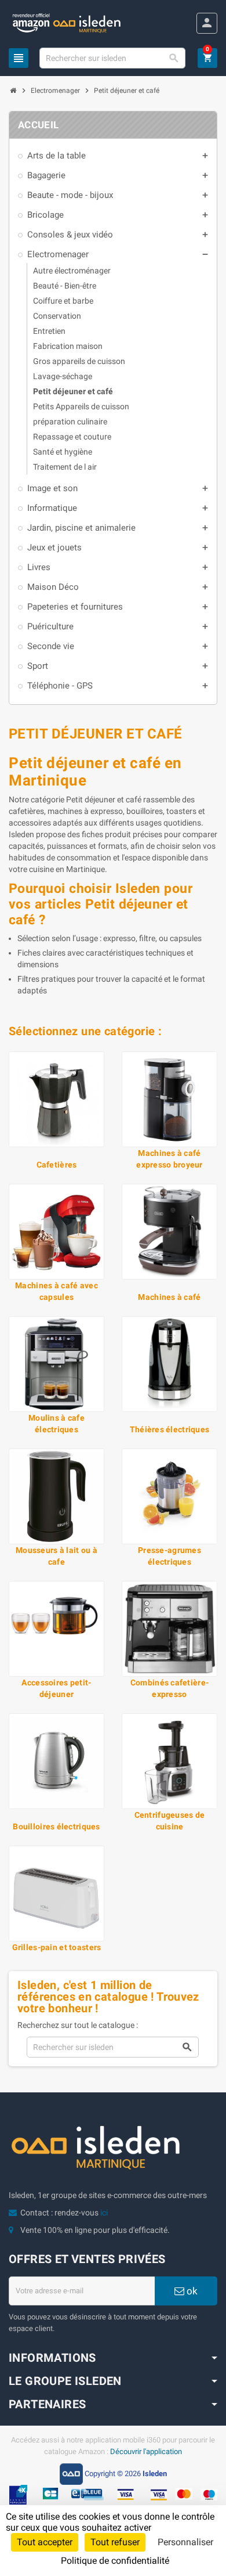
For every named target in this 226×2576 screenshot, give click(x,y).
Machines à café (169, 1297)
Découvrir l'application (146, 2451)
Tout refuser (115, 2542)
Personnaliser (185, 2542)
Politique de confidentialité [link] (115, 2561)
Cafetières (57, 1165)
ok (191, 2291)
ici (104, 2213)
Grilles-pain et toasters (57, 1947)
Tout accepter (45, 2542)
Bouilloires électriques (56, 1826)
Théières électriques (170, 1429)
